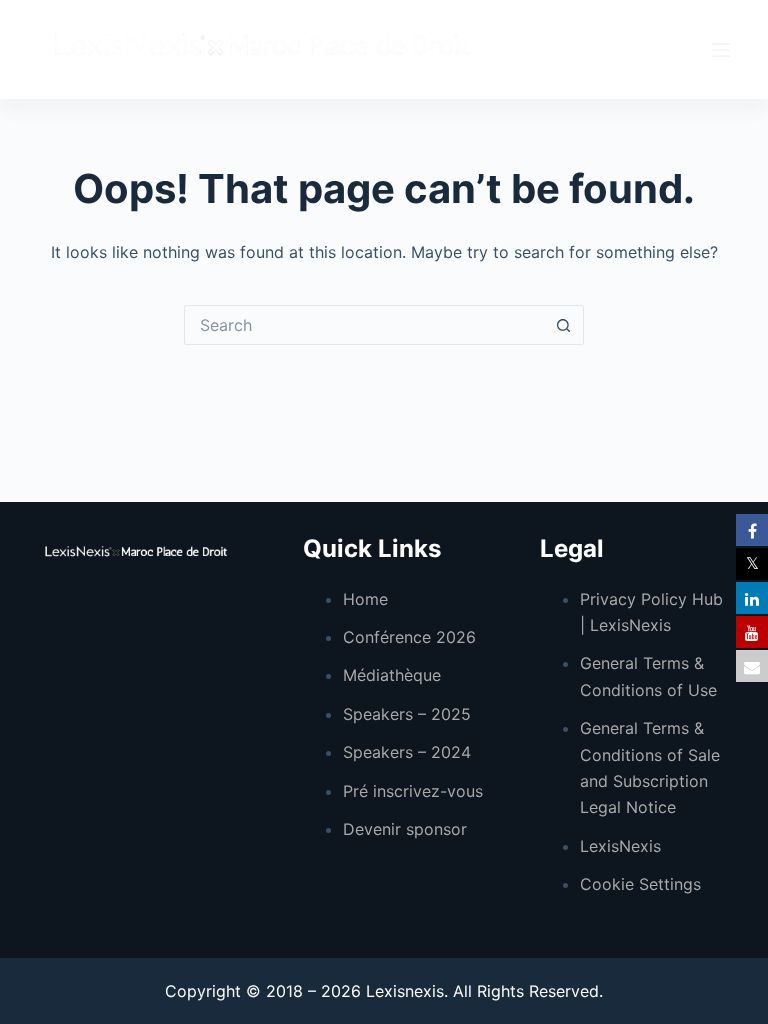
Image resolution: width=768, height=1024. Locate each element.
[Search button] (564, 325)
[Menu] (721, 50)
